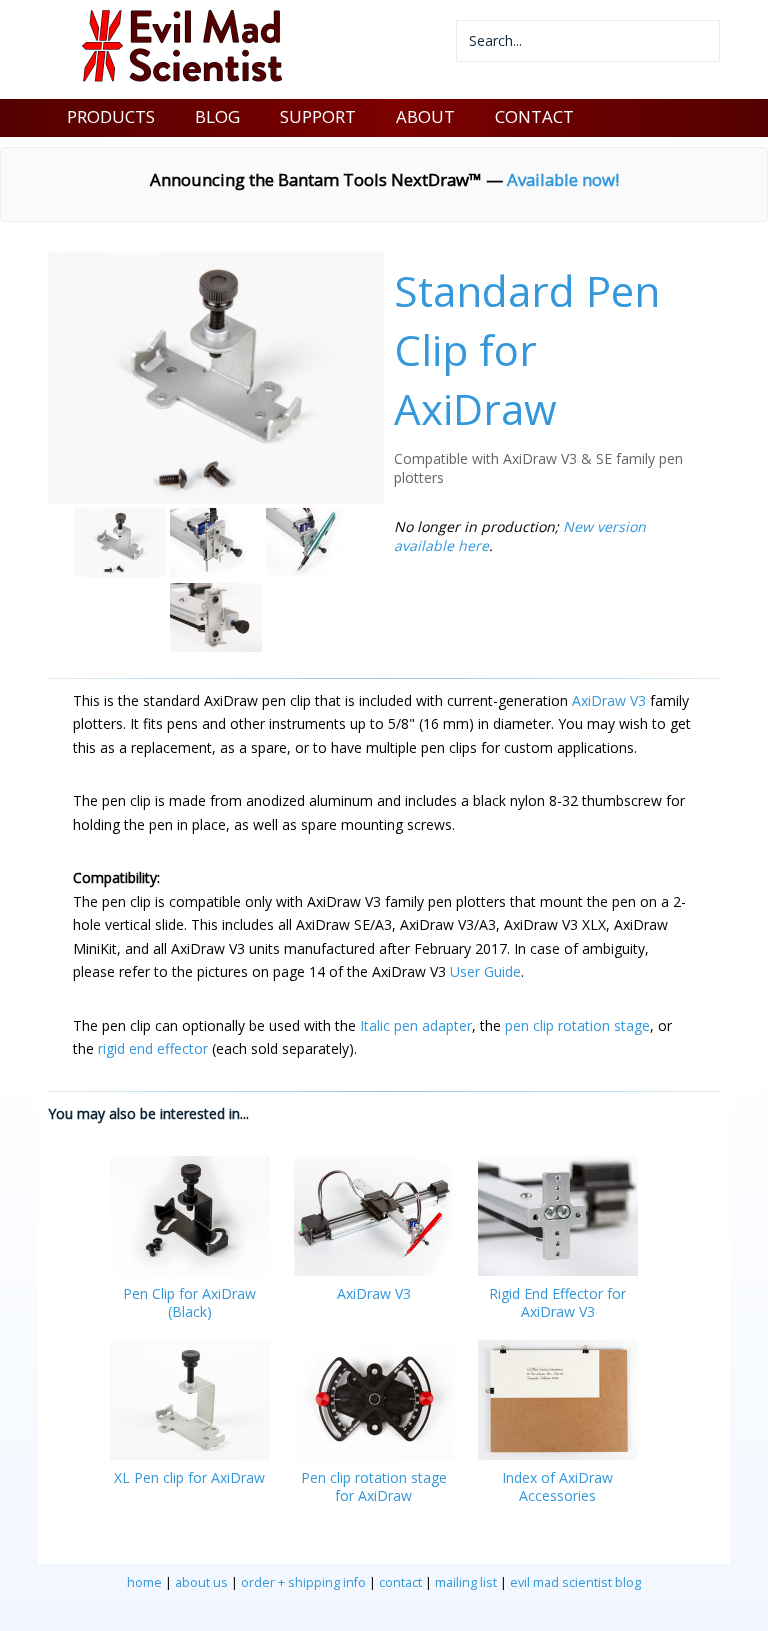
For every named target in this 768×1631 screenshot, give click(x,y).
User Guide (485, 971)
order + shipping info (303, 1582)
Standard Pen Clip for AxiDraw (527, 349)
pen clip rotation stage (577, 1025)
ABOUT (425, 116)
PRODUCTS (111, 116)
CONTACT (534, 116)
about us (201, 1582)
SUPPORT (318, 116)
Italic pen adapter (416, 1025)
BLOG (217, 116)
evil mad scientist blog (575, 1582)
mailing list (466, 1582)
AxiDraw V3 (609, 700)
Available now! (563, 179)
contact (400, 1582)
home (144, 1582)
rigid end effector (153, 1048)
